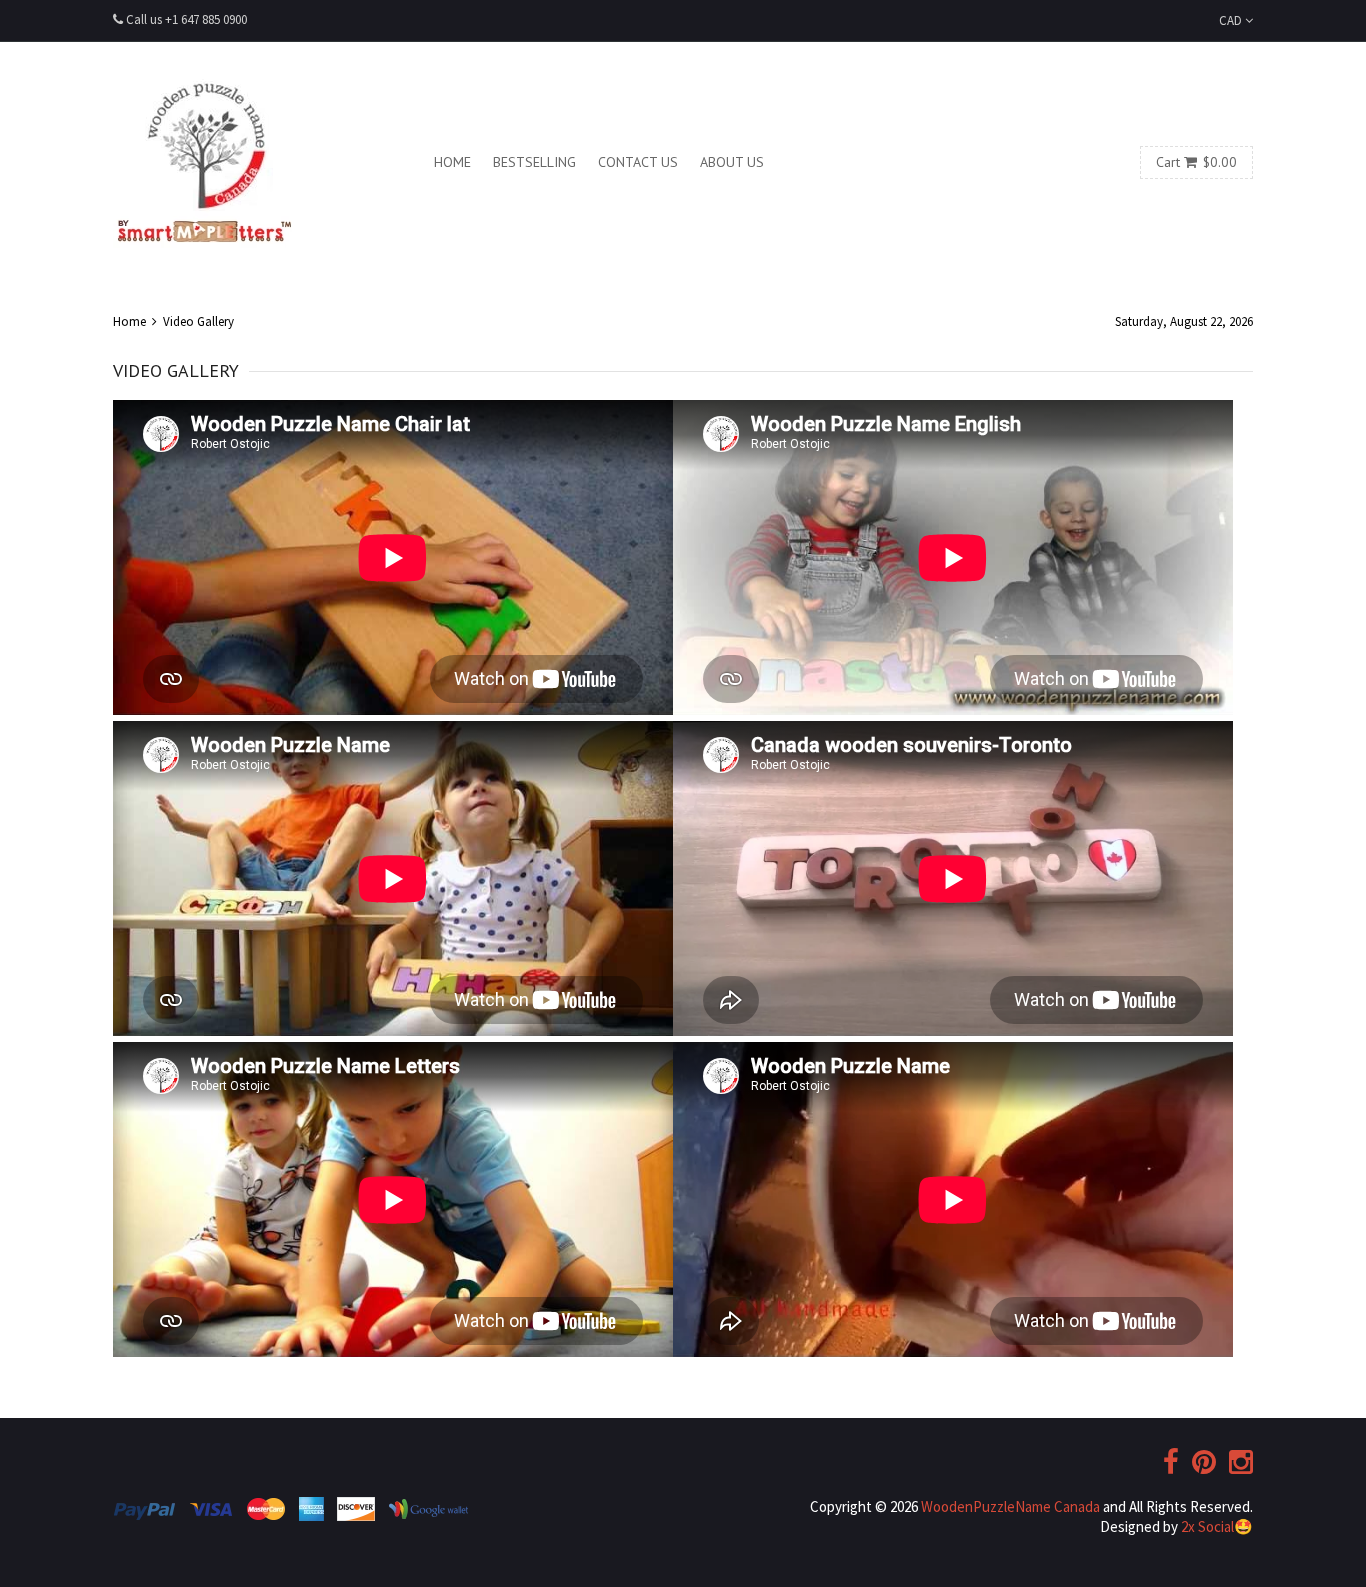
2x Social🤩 (1217, 1526)
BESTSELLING (534, 162)
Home (452, 162)
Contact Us (638, 162)
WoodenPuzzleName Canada (1010, 1506)
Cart (1196, 162)
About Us (732, 162)
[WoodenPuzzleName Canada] (203, 162)
